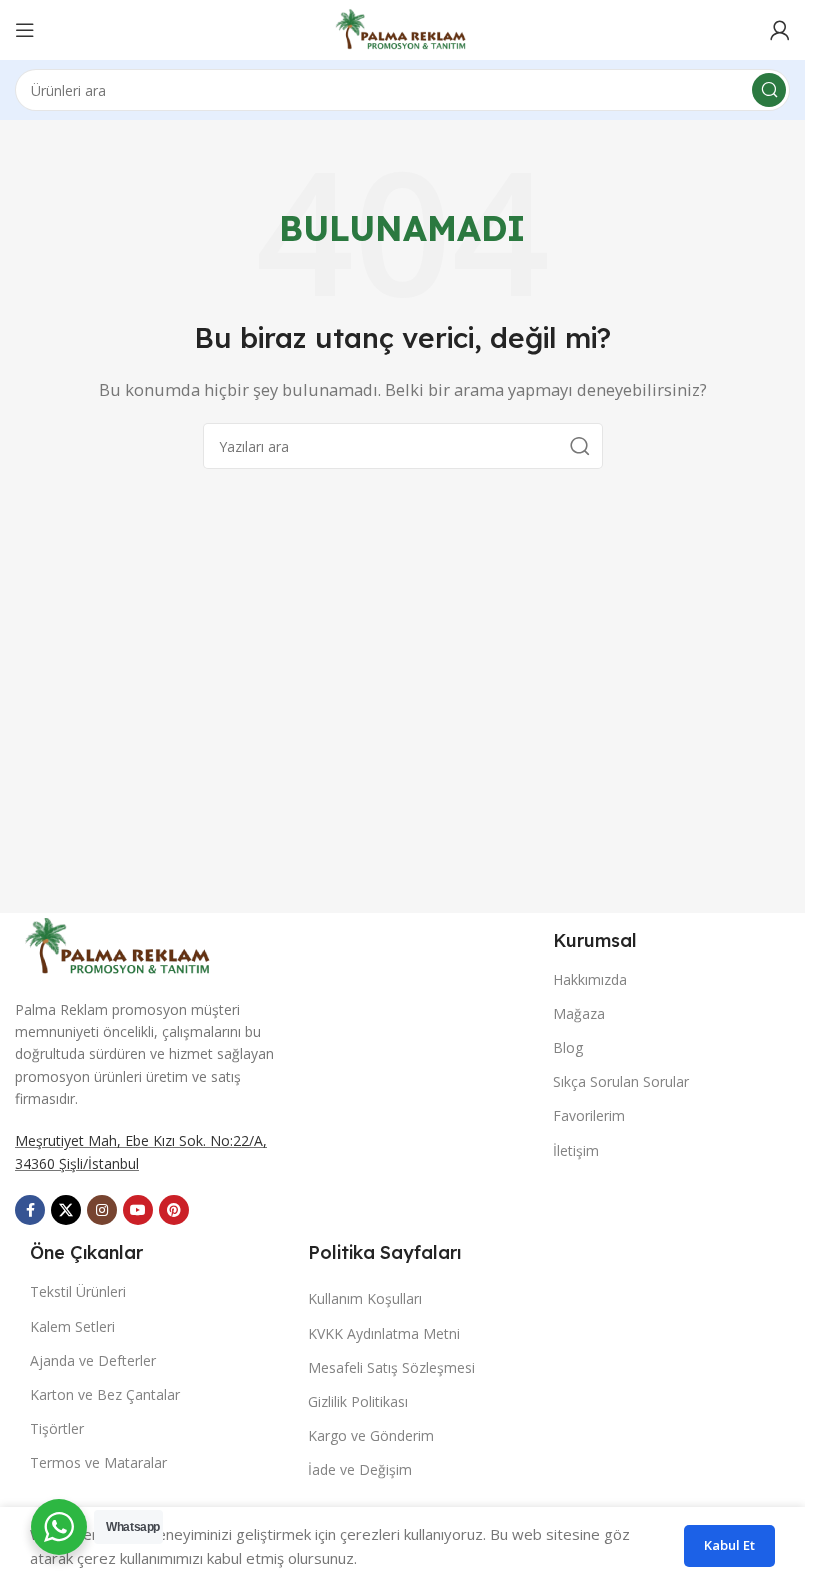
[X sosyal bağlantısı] (66, 1210)
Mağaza (579, 1013)
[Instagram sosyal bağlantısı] (102, 1210)
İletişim (576, 1150)
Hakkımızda (590, 979)
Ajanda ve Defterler (93, 1360)
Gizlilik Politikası (358, 1401)
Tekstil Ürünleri (78, 1291)
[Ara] (769, 90)
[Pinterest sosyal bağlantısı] (174, 1210)
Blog (568, 1047)
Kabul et (729, 1545)
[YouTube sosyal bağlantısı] (138, 1210)
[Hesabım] (780, 30)
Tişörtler (57, 1428)
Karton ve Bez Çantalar (105, 1394)
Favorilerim (589, 1115)
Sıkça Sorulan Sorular (621, 1081)
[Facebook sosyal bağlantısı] (30, 1210)
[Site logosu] (402, 28)
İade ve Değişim (360, 1469)
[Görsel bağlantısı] (120, 944)
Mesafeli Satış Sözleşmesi (391, 1367)
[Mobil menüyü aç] (25, 30)
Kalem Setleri (72, 1326)
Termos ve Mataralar (98, 1462)
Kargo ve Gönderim (371, 1435)
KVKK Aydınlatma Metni (384, 1333)
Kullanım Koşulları (365, 1298)
